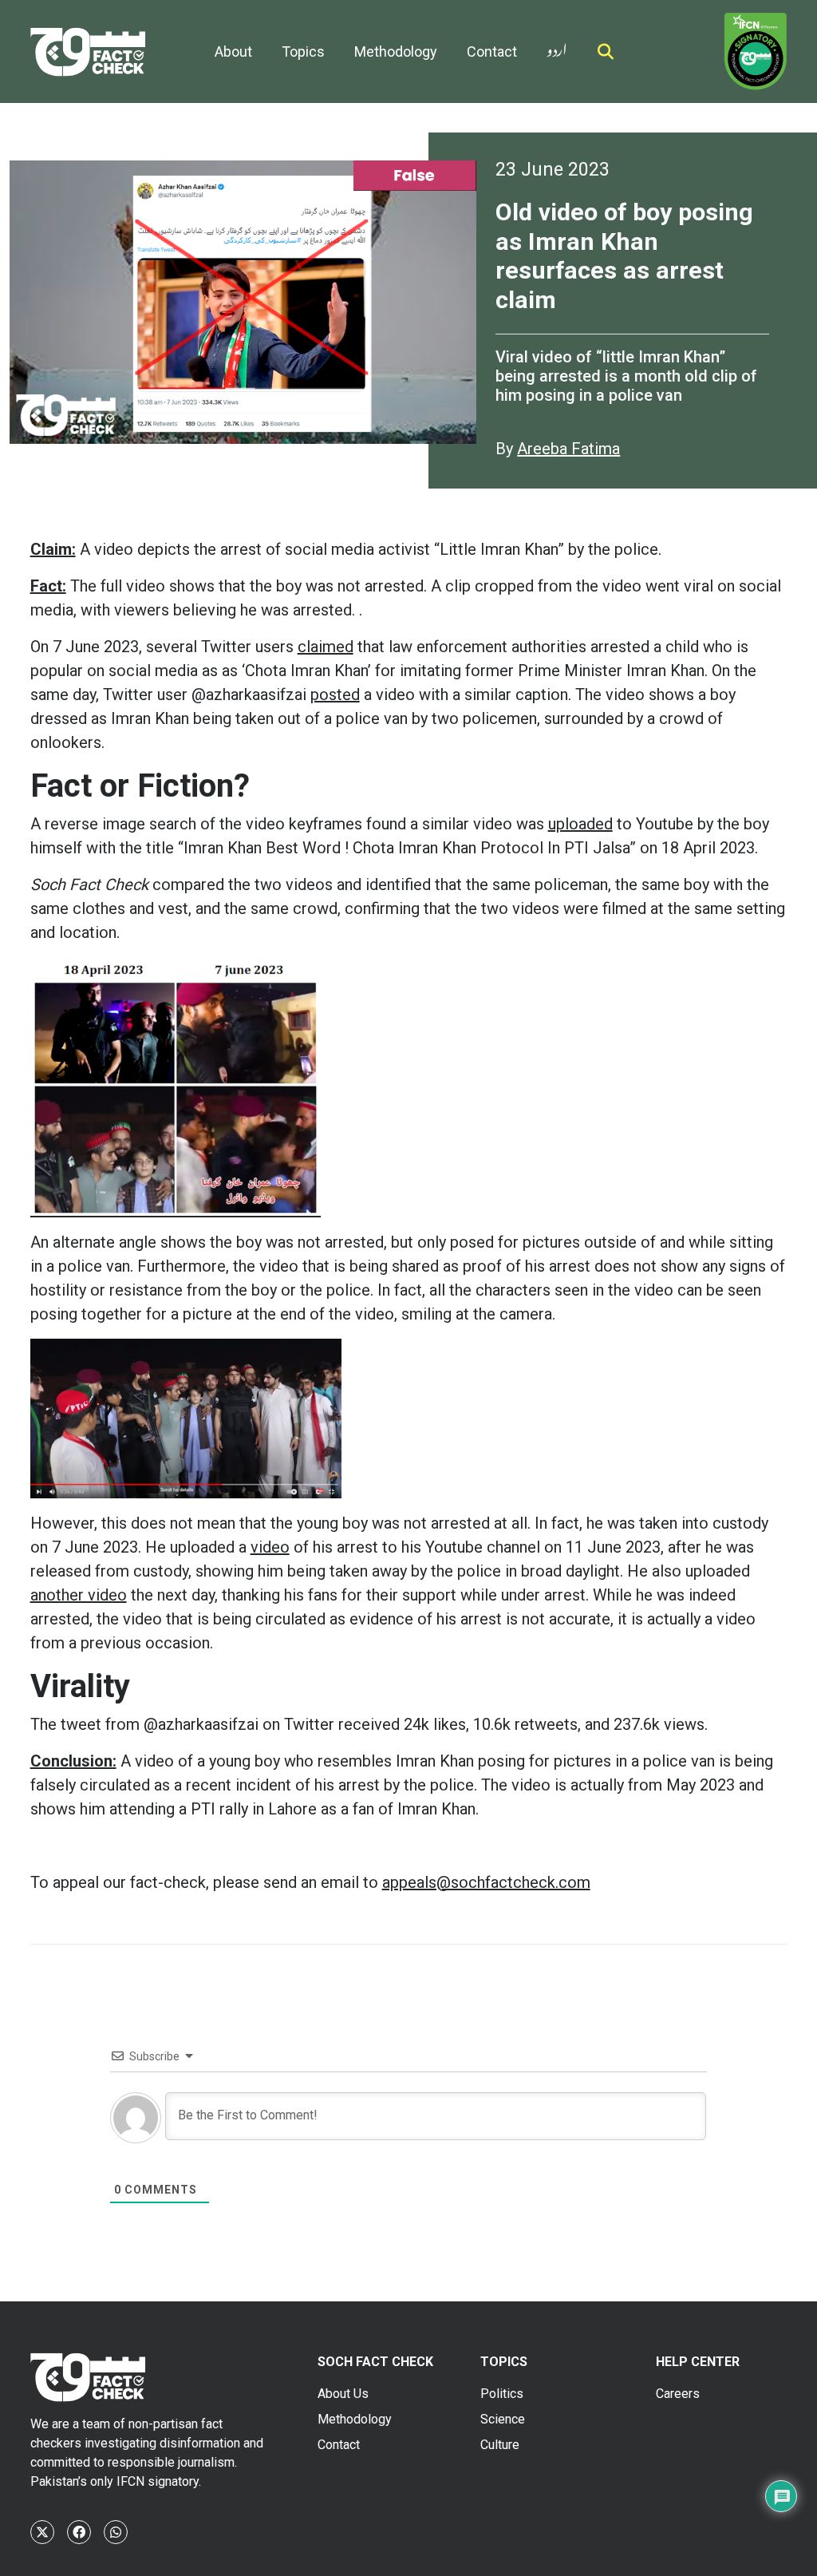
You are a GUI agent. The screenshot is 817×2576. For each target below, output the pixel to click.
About (233, 51)
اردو (557, 47)
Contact (492, 51)
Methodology (396, 51)
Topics (303, 51)
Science (503, 2419)
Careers (678, 2394)
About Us (343, 2394)
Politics (502, 2394)
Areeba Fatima (568, 449)
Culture (500, 2445)
